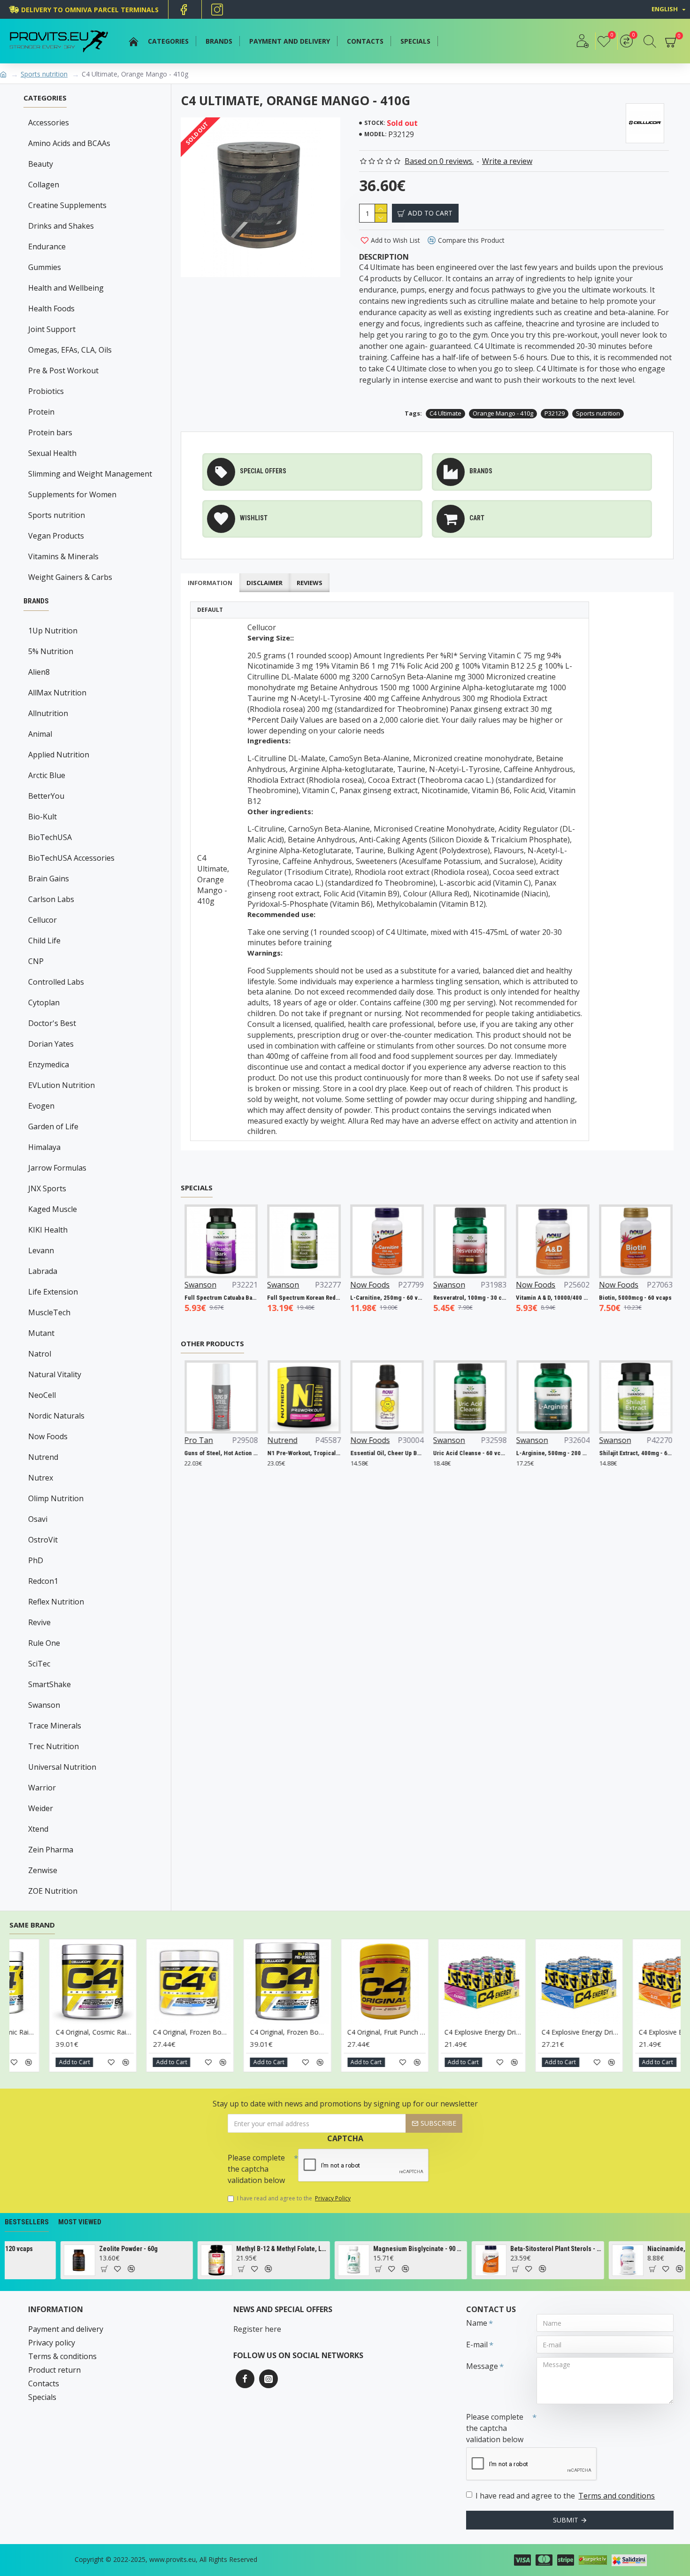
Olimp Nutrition (56, 1498)
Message (482, 2366)
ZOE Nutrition (53, 1891)
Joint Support (52, 329)
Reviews (310, 583)
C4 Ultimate (445, 413)
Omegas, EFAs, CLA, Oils (70, 350)
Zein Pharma (51, 1850)
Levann (41, 1250)
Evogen (41, 1106)
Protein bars (50, 432)
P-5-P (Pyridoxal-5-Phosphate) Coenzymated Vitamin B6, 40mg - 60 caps (634, 2249)
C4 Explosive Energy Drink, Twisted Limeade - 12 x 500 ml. (293, 2032)
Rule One (44, 1643)
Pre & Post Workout (63, 370)
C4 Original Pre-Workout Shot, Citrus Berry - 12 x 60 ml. (390, 2032)
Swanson (44, 1705)
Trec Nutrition (54, 1746)
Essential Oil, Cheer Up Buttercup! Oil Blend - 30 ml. (378, 1453)
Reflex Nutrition (56, 1602)
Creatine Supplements (67, 205)
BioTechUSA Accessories (71, 858)
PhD (36, 1560)
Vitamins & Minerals (63, 556)
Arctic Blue (47, 775)
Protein (41, 412)
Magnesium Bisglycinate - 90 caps (223, 2249)
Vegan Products (56, 536)
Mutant (41, 1333)
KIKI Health (48, 1230)
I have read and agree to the (294, 2198)
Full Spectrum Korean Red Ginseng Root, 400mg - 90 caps (357, 1298)
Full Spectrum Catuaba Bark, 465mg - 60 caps (274, 1298)
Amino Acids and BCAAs (69, 143)
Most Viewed (80, 2222)
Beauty (41, 164)
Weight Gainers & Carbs (70, 577)
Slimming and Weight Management (90, 474)
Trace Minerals (55, 1726)
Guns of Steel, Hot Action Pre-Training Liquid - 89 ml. (212, 1453)
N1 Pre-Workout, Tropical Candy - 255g (295, 1453)
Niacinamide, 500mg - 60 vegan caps (497, 2249)
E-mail (477, 2345)
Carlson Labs (51, 899)
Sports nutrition (44, 74)
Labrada (43, 1271)
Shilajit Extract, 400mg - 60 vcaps (627, 1453)
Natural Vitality (55, 1374)
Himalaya (44, 1147)
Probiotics (46, 391)
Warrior (42, 1788)
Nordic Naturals (56, 1416)
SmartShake (50, 1684)
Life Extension (53, 1292)
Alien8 (39, 672)
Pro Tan (190, 1440)
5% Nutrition (51, 651)
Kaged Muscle (53, 1209)
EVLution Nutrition (61, 1085)
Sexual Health (52, 453)
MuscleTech (49, 1312)
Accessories (49, 123)
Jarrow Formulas (57, 1168)
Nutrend (43, 1457)
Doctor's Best (52, 1023)
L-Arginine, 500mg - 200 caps (544, 1453)
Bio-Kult (42, 817)
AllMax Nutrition (57, 693)
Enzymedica (49, 1064)
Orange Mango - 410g (503, 413)
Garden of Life (53, 1126)
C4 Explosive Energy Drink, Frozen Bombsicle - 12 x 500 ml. (98, 2032)
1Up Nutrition (53, 631)
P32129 (555, 413)
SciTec (39, 1664)
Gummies (45, 267)
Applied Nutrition (59, 755)
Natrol (40, 1354)
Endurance (47, 247)
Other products (212, 1344)
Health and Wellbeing (66, 288)
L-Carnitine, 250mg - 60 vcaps (440, 1298)
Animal (40, 734)
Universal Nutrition (62, 1767)
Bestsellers (27, 2222)
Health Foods (51, 309)
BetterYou (46, 796)
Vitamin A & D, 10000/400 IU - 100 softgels (606, 1298)
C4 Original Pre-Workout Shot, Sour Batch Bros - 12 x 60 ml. (585, 2032)
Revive (39, 1622)
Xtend (38, 1829)
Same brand (32, 1925)
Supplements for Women (72, 494)
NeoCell (42, 1395)
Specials (197, 1188)
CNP (36, 961)
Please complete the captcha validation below (256, 2169)
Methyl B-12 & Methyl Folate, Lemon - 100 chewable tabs (86, 2249)
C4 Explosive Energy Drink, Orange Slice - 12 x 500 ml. (195, 2032)
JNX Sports (47, 1188)
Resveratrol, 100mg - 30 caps (523, 1298)
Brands (36, 601)
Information (210, 583)
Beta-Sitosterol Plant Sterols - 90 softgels (360, 2249)
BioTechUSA (50, 837)
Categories (45, 98)
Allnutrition (48, 713)
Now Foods (48, 1436)
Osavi (38, 1519)
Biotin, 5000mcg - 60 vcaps (190, 1298)
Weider (41, 1808)
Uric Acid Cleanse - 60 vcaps (461, 1453)
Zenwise (43, 1870)
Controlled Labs (56, 982)
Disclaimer (264, 583)
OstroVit (43, 1540)
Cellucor (42, 920)
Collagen (44, 185)
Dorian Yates (51, 1044)
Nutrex (41, 1478)
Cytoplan (44, 1003)
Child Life (44, 941)
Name (477, 2323)
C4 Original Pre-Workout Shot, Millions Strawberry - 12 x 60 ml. (487, 2032)
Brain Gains (49, 879)
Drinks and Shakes (61, 226)
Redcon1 (43, 1581)
